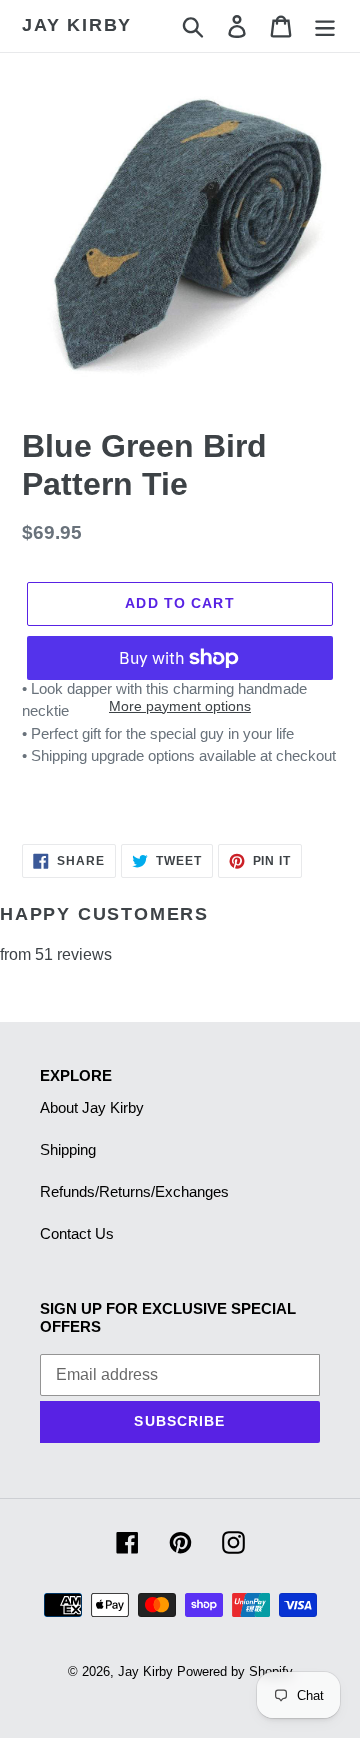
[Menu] (325, 26)
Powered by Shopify (235, 1671)
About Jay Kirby (92, 1107)
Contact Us (77, 1233)
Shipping (68, 1149)
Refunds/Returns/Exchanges (134, 1191)
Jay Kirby (77, 25)
